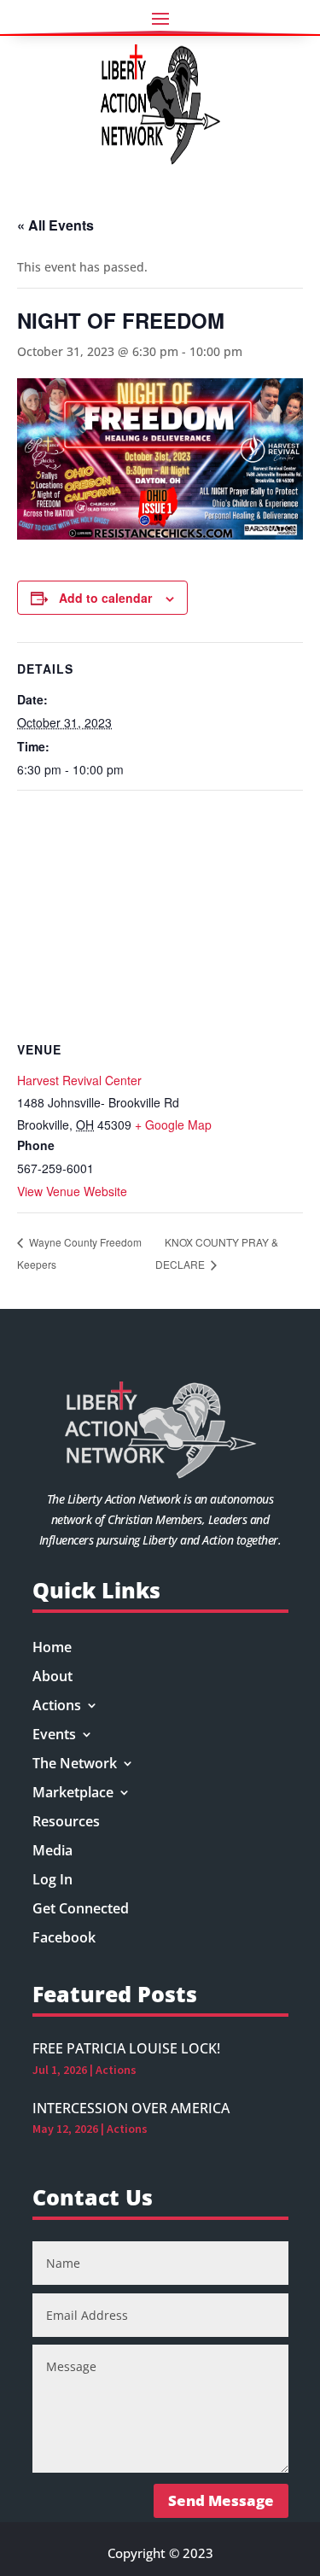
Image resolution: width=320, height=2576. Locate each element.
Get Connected (81, 1910)
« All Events (55, 225)
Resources (66, 1823)
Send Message (221, 2500)
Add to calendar (105, 598)
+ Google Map (173, 1124)
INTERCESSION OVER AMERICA (131, 2108)
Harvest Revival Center (79, 1080)
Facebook (64, 1939)
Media (52, 1852)
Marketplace (73, 1794)
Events (54, 1736)
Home (52, 1649)
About (52, 1678)
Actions (57, 1707)
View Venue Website (72, 1191)
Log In (52, 1881)
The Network (75, 1765)
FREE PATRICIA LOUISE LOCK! (126, 2048)
